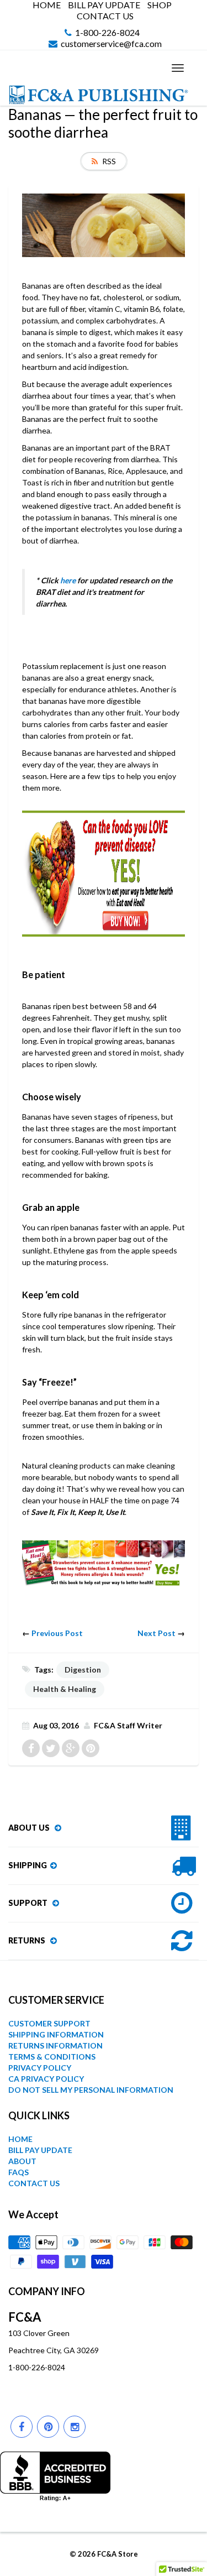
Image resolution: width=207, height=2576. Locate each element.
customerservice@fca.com (111, 44)
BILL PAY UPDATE (104, 5)
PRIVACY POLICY (40, 2068)
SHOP (160, 5)
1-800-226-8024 (107, 33)
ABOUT (22, 2161)
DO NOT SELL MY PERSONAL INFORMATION (91, 2090)
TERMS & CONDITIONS (52, 2057)
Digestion (83, 1670)
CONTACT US (105, 16)
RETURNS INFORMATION (55, 2045)
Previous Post (57, 1633)
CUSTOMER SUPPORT (49, 2023)
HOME (47, 5)
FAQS (18, 2172)
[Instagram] (75, 2427)
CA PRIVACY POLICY (46, 2079)
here (68, 580)
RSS (109, 161)
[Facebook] (22, 2427)
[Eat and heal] (104, 1563)
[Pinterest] (48, 2427)
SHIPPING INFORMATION (56, 2034)
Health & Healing (65, 1689)
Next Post (156, 1633)
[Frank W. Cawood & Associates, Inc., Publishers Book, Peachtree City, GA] (55, 2476)
